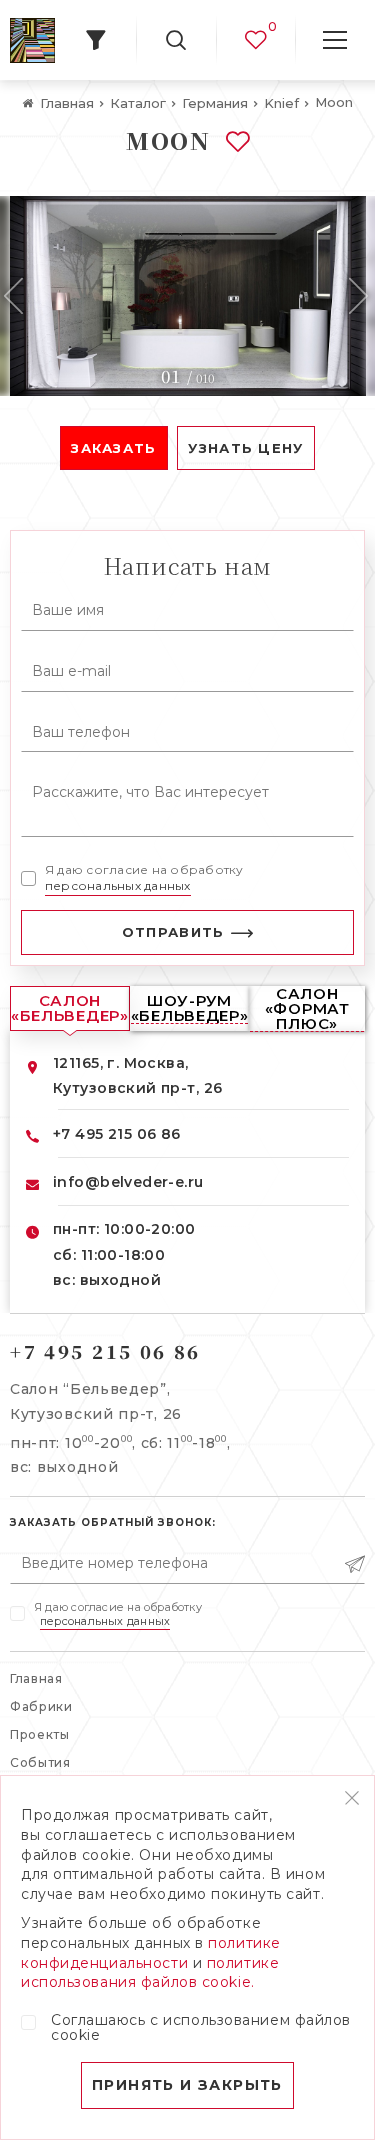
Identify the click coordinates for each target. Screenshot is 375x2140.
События (40, 1762)
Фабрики (41, 1706)
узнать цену (245, 448)
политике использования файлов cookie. (150, 1973)
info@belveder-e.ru (128, 1182)
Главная (36, 1678)
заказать (113, 448)
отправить (173, 932)
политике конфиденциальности (151, 1953)
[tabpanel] (188, 296)
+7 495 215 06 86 (117, 1134)
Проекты (40, 1734)
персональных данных (118, 885)
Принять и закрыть (187, 2085)
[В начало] (32, 40)
